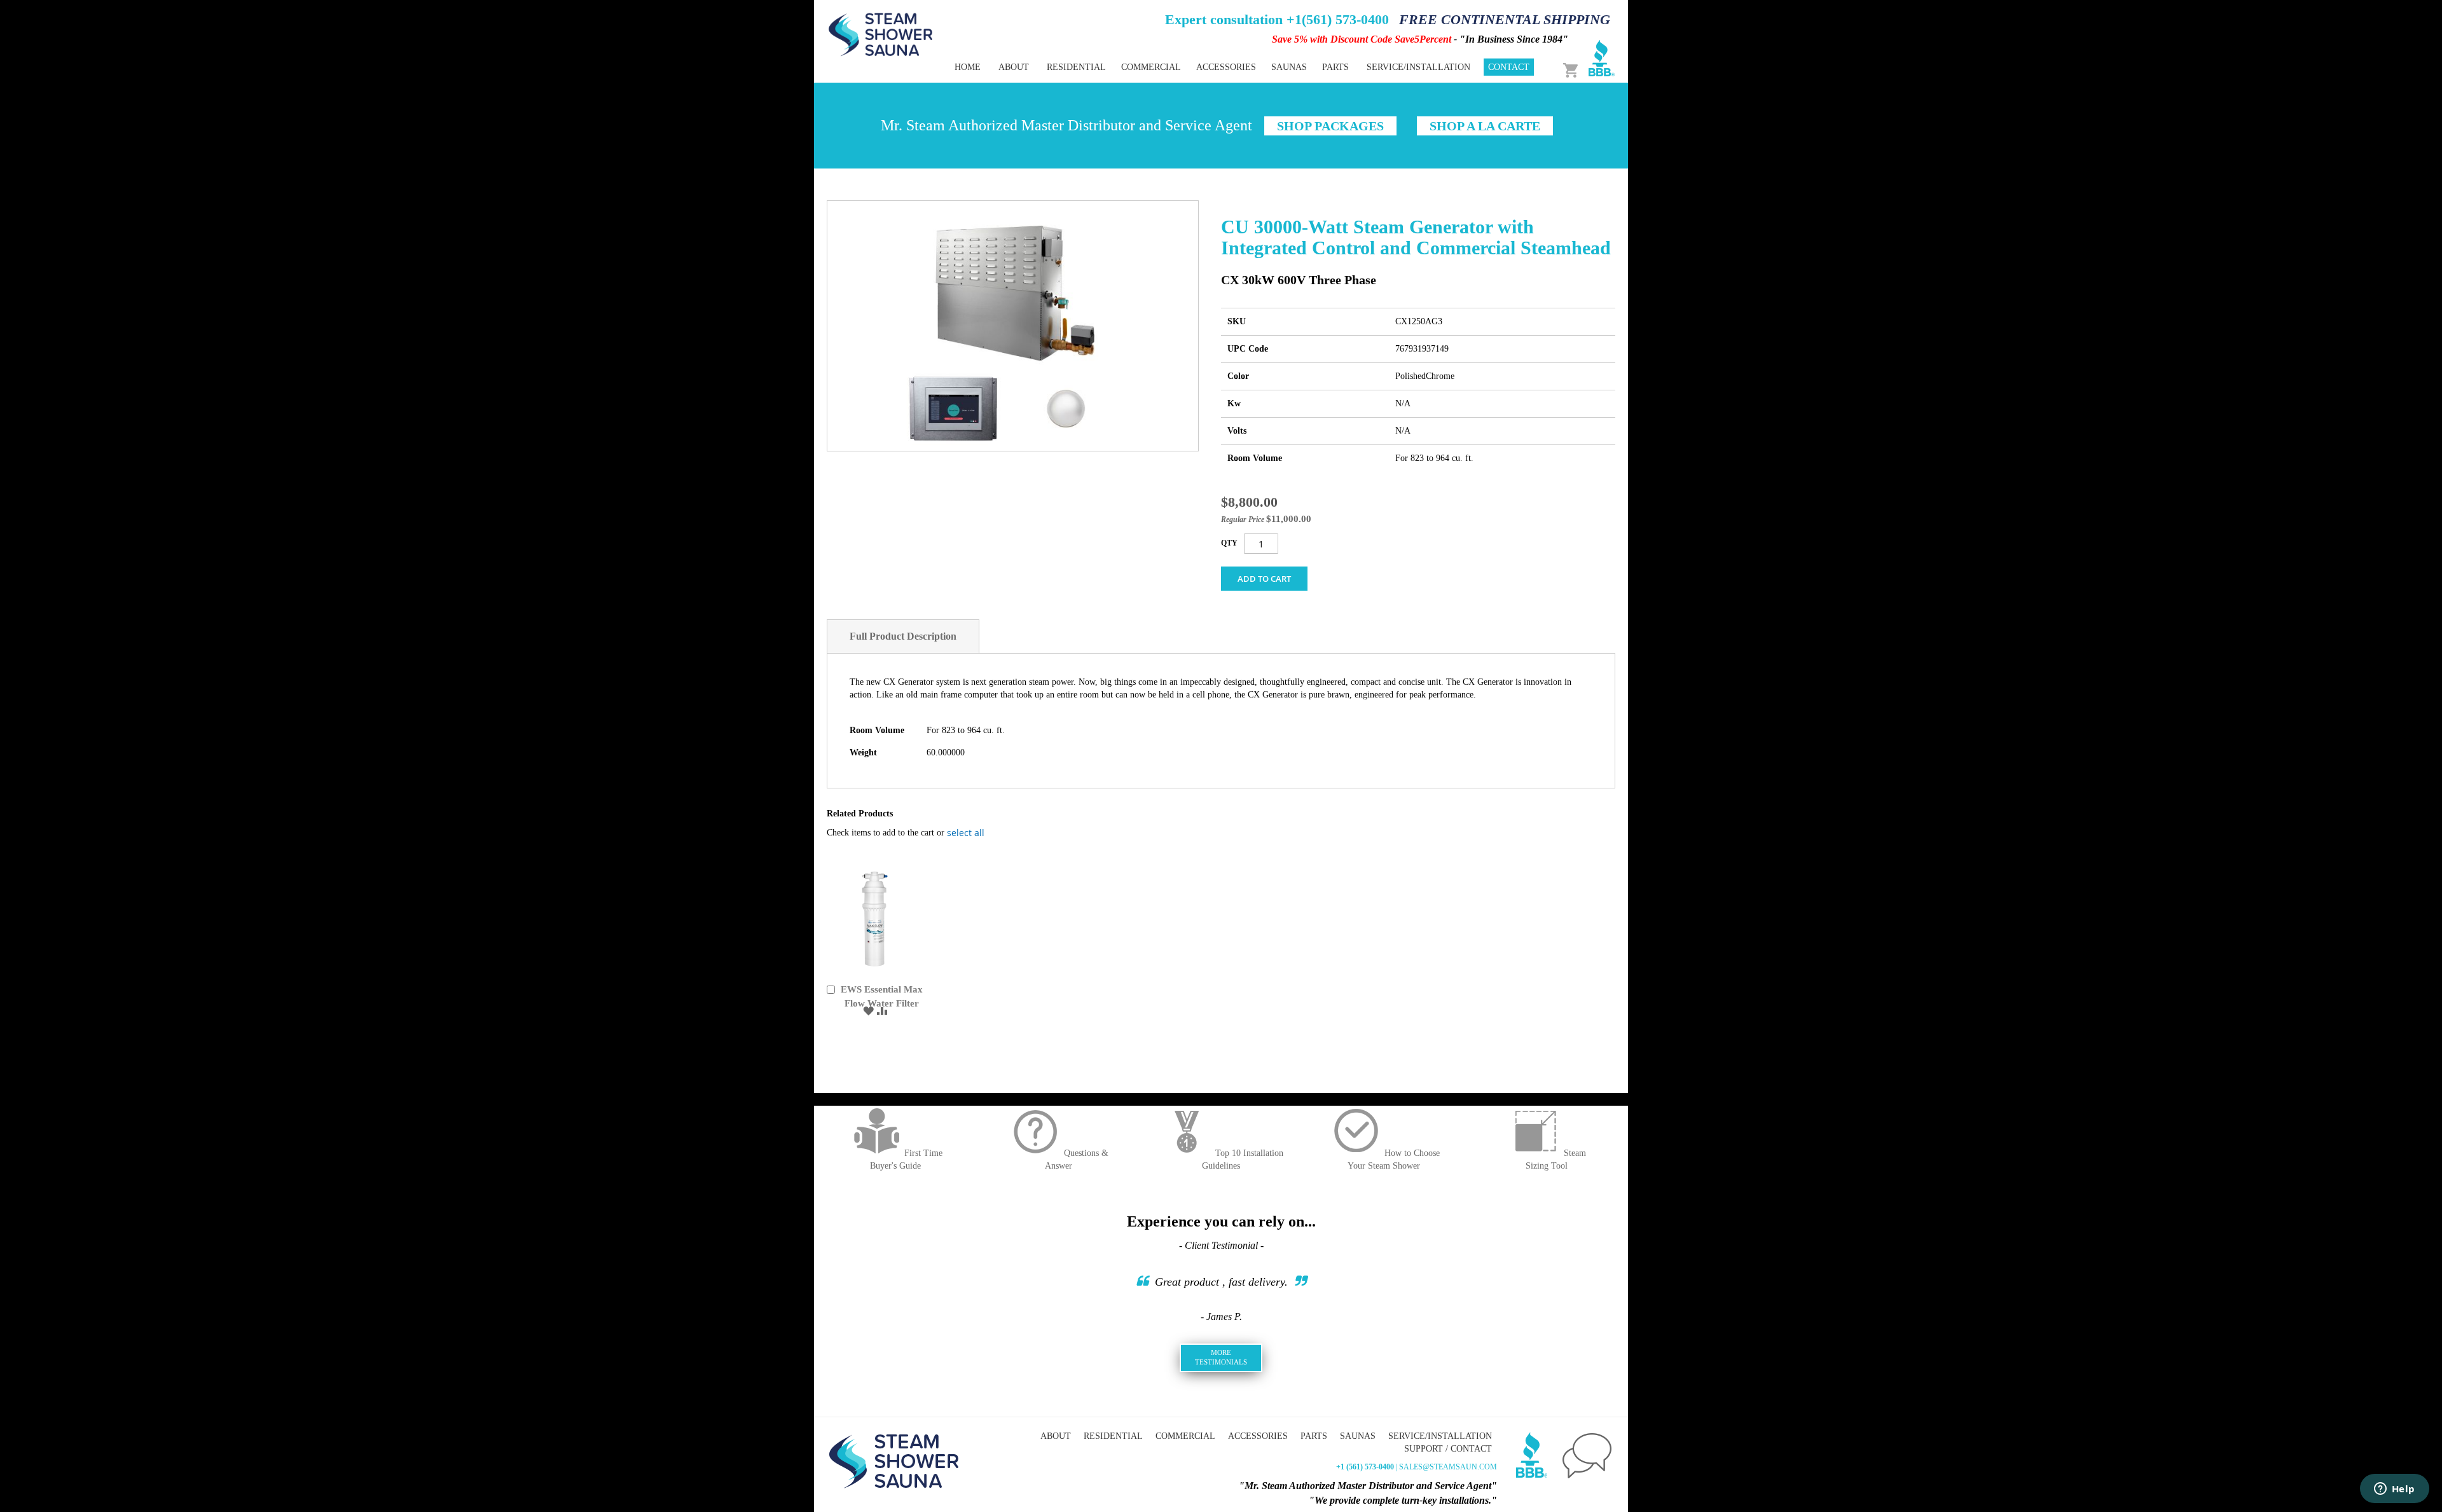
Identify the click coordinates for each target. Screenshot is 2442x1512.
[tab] (903, 636)
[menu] (1176, 67)
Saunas (1358, 1436)
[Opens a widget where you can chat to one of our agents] (2394, 1490)
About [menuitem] (1014, 67)
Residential (1113, 1436)
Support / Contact (1448, 1449)
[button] (868, 1010)
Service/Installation (1440, 1436)
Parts (1314, 1436)
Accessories (1258, 1436)
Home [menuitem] (968, 67)
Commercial (1185, 1436)
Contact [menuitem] (1509, 67)
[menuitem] (1076, 67)
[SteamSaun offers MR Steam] (881, 34)
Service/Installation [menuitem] (1418, 67)
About (1056, 1436)
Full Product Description (903, 636)
